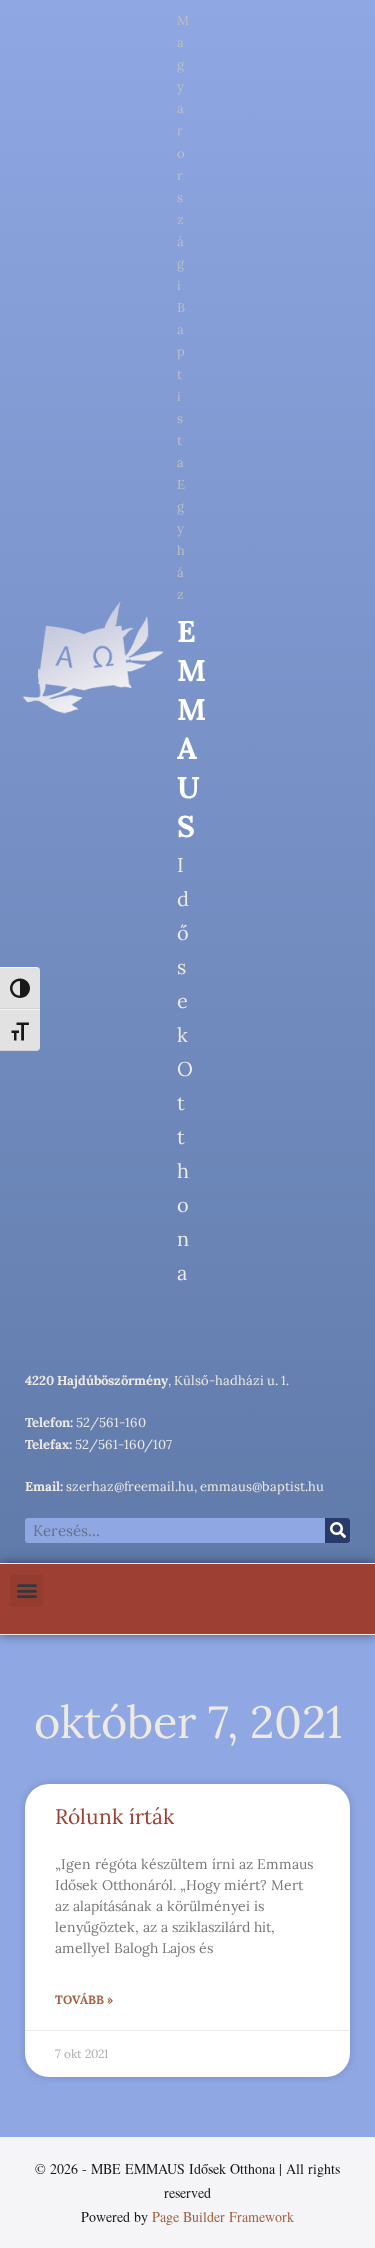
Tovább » (84, 1999)
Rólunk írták (114, 1816)
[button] (26, 1590)
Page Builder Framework (223, 2216)
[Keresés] (337, 1530)
